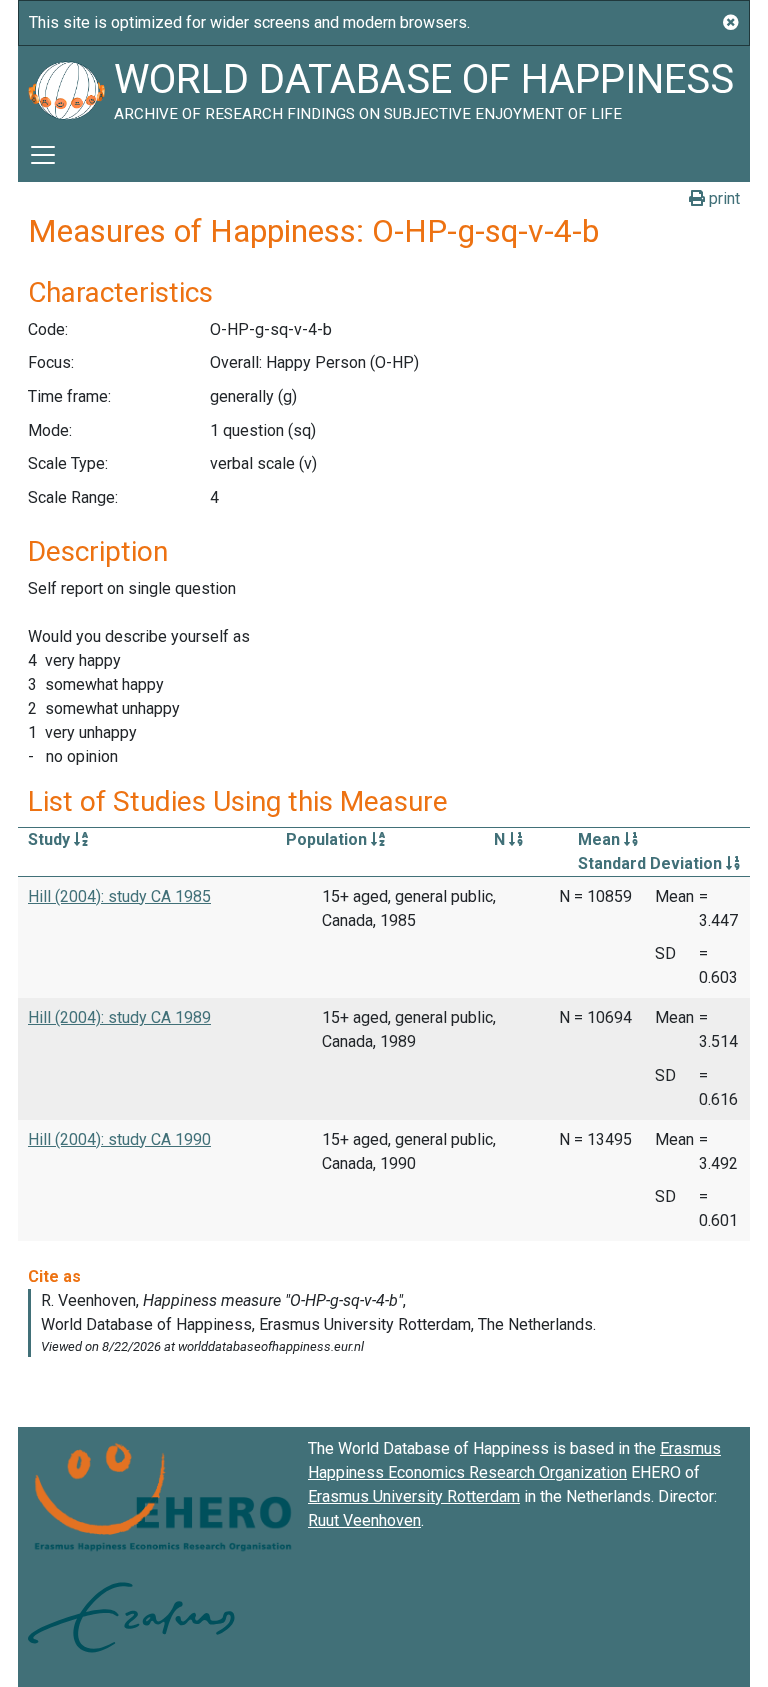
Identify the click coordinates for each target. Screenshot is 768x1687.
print (722, 198)
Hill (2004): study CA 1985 (119, 896)
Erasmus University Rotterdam (414, 1496)
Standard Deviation (652, 863)
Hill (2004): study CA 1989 (119, 1017)
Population (328, 839)
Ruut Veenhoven (364, 1520)
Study (51, 839)
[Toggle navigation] (43, 155)
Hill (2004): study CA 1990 (119, 1139)
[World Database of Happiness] (66, 87)
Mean (601, 839)
